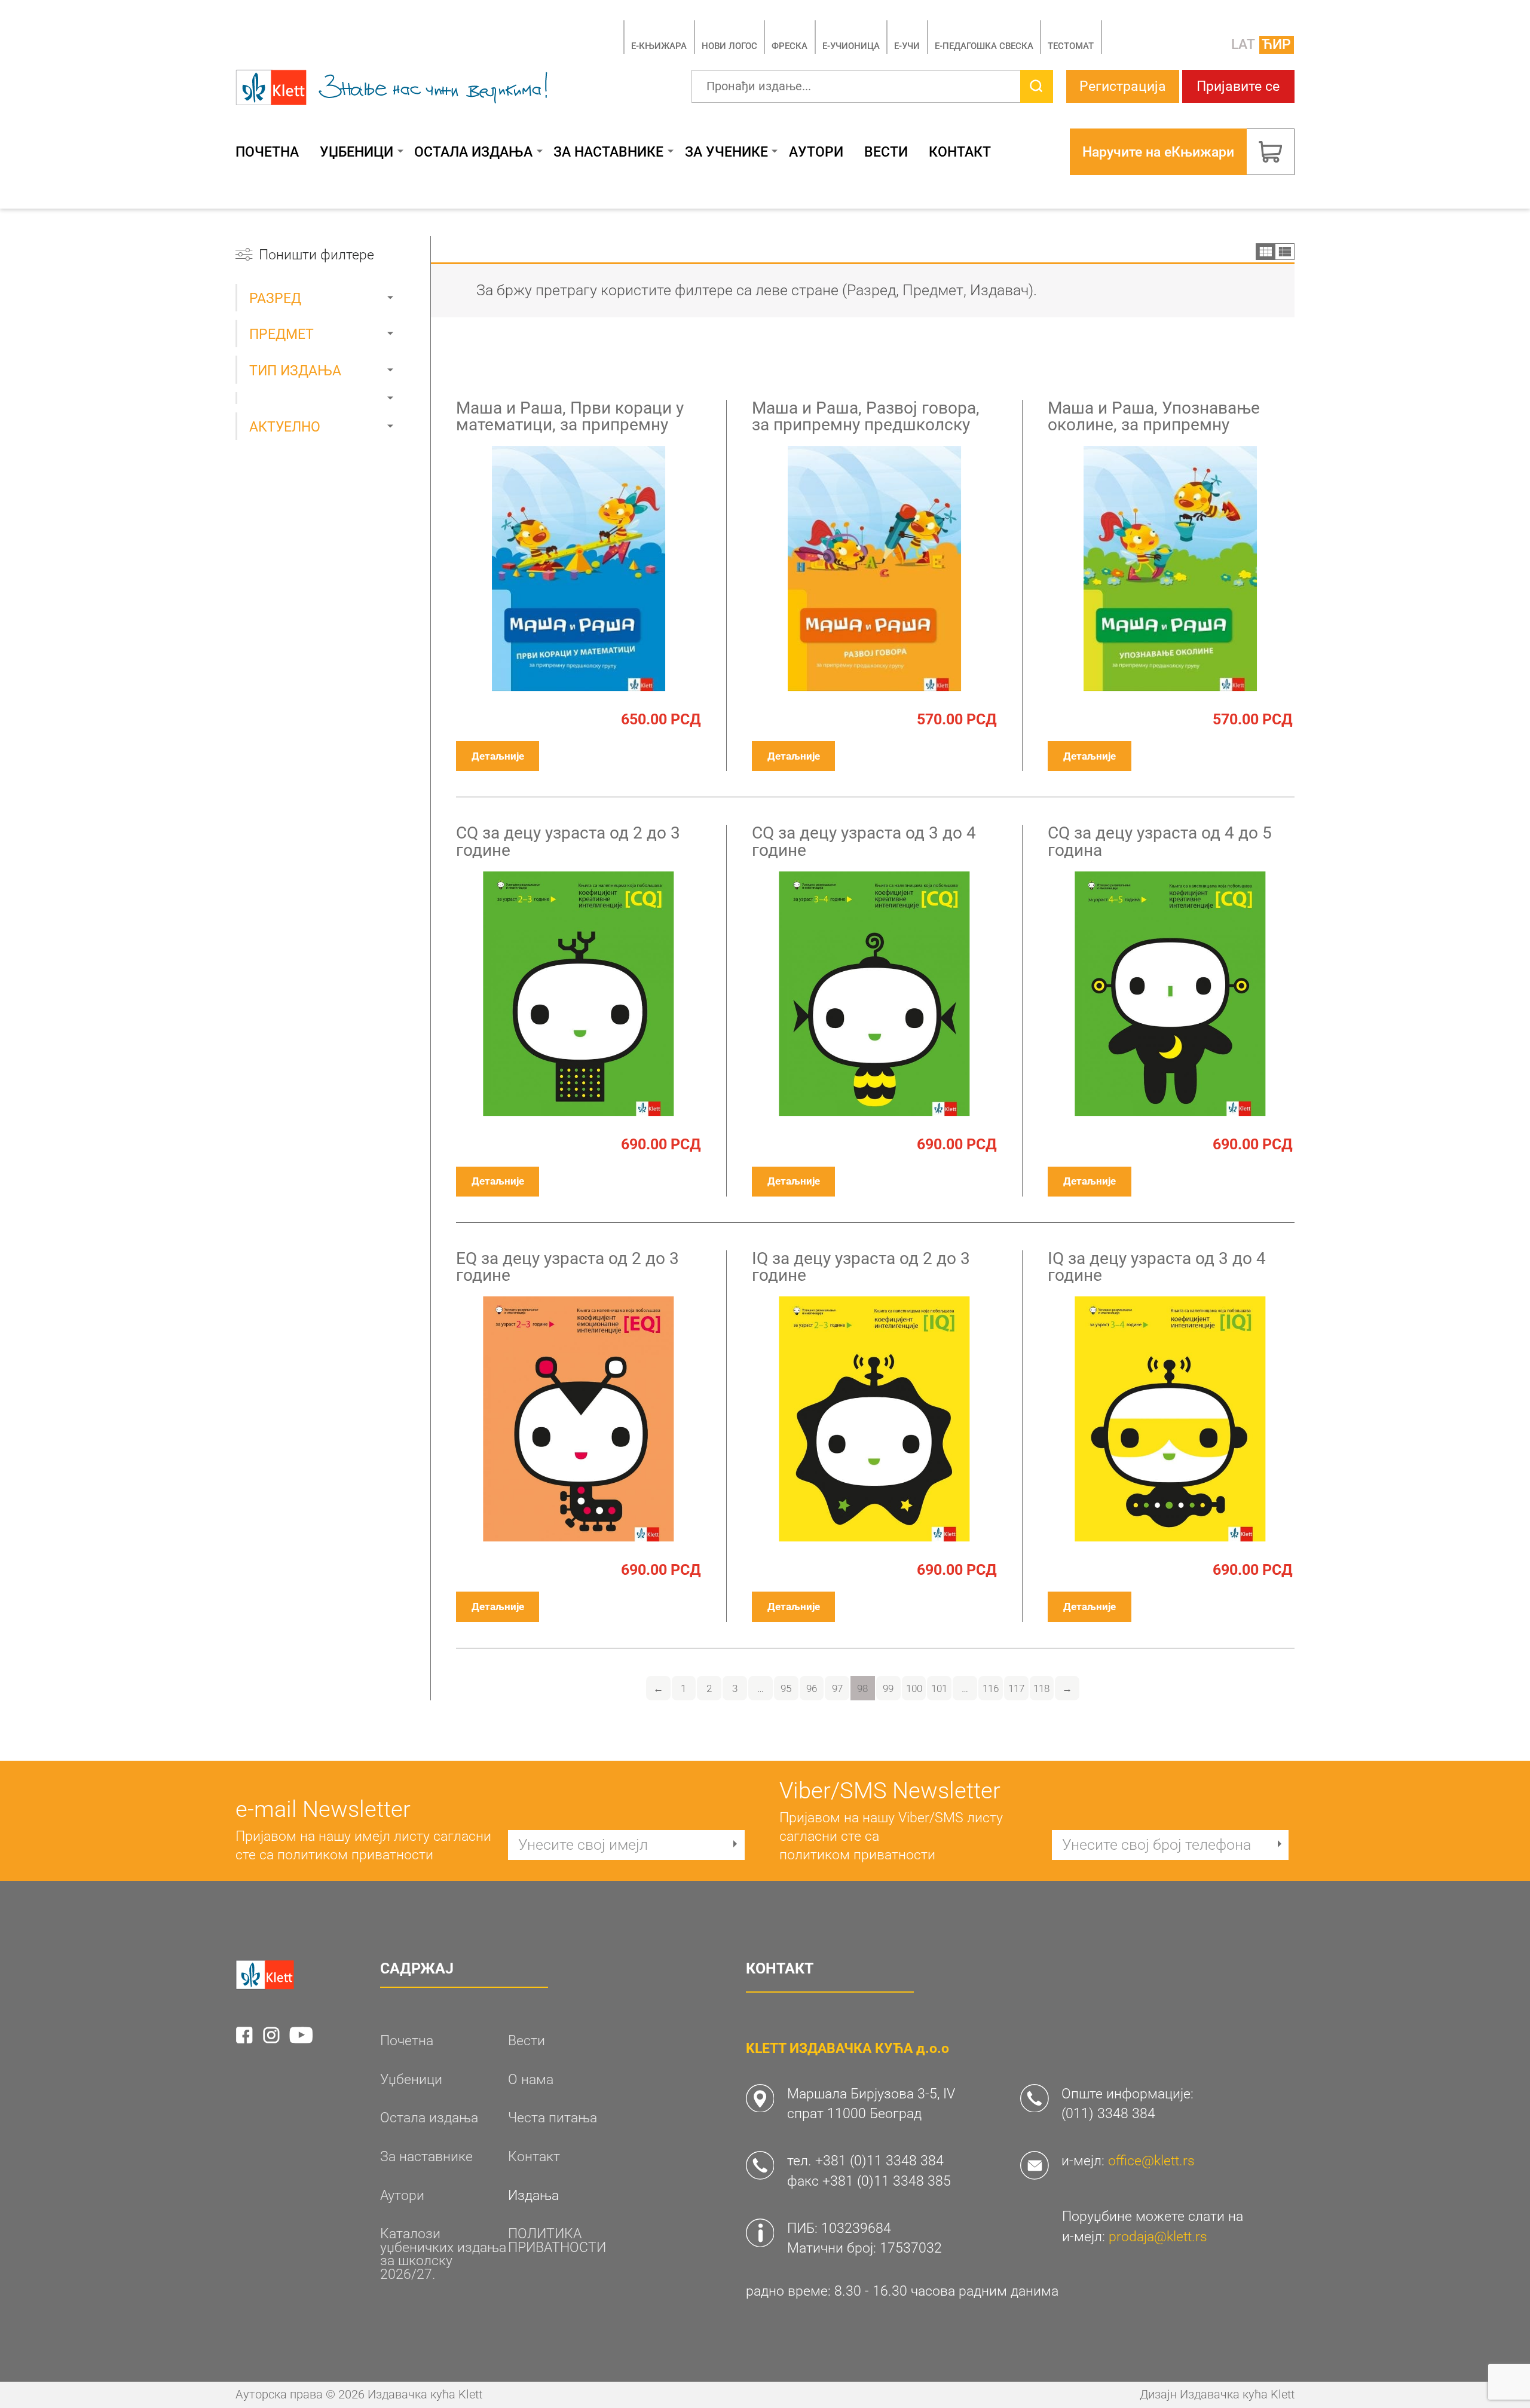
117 (1016, 1688)
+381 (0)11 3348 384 (879, 2161)
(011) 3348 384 (1108, 2113)
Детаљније (498, 756)
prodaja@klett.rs (1158, 2236)
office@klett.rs (1151, 2161)
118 (1041, 1688)
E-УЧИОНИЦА (851, 46)
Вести (886, 152)
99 (888, 1688)
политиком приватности (355, 1855)
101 (939, 1688)
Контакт (960, 152)
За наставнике (608, 152)
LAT (1243, 44)
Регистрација (1123, 86)
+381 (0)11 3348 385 (887, 2181)
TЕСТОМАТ (1071, 46)
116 (991, 1688)
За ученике (726, 152)
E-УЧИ (907, 46)
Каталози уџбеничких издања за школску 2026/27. (443, 2254)
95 (786, 1688)
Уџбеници (357, 152)
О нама (531, 2080)
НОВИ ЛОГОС (729, 46)
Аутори (816, 152)
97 (837, 1688)
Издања (533, 2196)
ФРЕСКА (790, 46)
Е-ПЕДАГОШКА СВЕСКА (984, 46)
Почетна (267, 152)
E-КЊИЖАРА (659, 46)
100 (914, 1688)
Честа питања (553, 2118)
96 (812, 1688)
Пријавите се (1238, 86)
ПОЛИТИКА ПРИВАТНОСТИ (557, 2240)
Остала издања (473, 152)
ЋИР (1276, 44)
